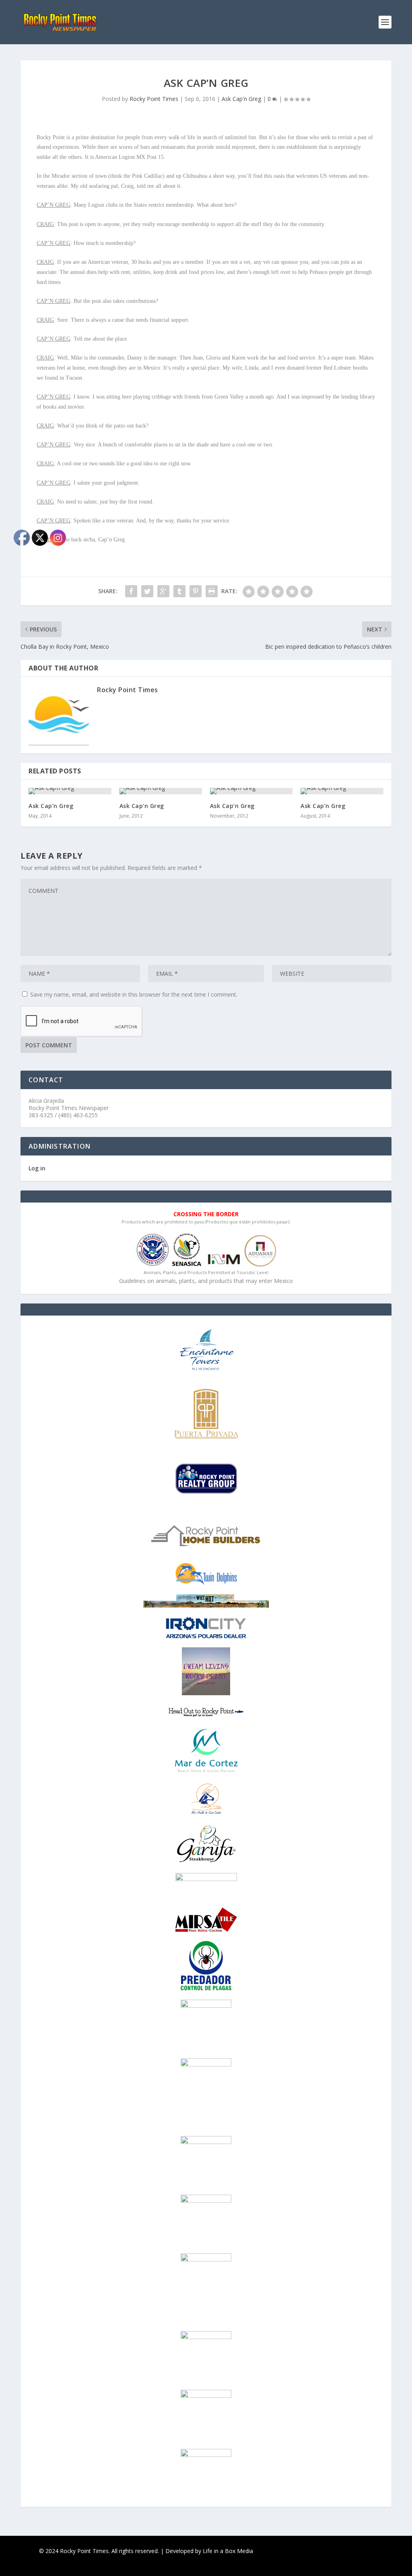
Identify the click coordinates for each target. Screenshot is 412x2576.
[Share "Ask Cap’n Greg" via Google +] (163, 591)
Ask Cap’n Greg (142, 806)
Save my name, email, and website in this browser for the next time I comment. (134, 994)
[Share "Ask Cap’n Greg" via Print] (212, 591)
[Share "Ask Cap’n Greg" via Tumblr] (179, 591)
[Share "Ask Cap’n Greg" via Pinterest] (196, 591)
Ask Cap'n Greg (241, 99)
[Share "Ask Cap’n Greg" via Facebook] (131, 591)
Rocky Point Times (154, 99)
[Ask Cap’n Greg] (161, 791)
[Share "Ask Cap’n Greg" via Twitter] (147, 591)
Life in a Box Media (228, 2551)
